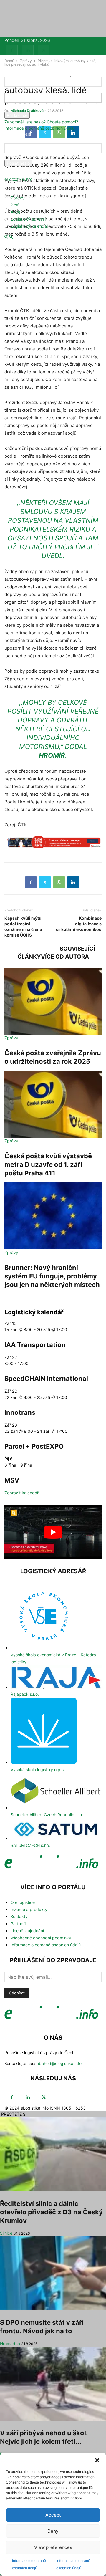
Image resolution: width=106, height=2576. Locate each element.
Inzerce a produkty (29, 1909)
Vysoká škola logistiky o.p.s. (38, 1770)
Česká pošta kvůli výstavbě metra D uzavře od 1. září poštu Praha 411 (48, 1164)
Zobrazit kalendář (21, 1493)
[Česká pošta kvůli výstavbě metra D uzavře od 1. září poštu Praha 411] (53, 1104)
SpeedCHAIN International (46, 1379)
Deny (53, 2531)
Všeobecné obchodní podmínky (41, 1938)
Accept (53, 2515)
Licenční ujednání (27, 1931)
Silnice (6, 2233)
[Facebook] (12, 51)
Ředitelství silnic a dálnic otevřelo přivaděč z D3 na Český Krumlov (51, 2212)
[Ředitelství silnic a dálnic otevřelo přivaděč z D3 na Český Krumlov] (53, 2154)
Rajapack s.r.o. (25, 1694)
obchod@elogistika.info (59, 2063)
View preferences (53, 2547)
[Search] (11, 237)
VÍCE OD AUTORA (65, 957)
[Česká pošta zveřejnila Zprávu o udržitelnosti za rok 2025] (53, 1001)
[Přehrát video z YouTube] (53, 1532)
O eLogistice (23, 1902)
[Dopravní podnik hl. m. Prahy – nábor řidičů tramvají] (53, 846)
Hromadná (10, 2343)
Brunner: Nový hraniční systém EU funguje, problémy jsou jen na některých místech (52, 1276)
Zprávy (18, 198)
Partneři (18, 1924)
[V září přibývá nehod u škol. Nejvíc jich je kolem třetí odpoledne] (53, 2384)
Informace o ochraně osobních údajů (39, 128)
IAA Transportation (35, 1345)
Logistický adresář (28, 219)
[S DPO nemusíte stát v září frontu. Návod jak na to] (53, 2273)
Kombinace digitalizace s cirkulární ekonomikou (79, 924)
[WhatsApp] (59, 882)
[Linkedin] (28, 51)
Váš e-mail (14, 157)
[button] (97, 2460)
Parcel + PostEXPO (34, 1446)
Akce (15, 212)
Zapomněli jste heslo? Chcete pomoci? (41, 122)
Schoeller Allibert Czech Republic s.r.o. (48, 1815)
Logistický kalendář (29, 226)
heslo (9, 109)
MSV (12, 1480)
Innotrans (20, 1412)
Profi (15, 205)
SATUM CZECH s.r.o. (30, 1845)
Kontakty (19, 1916)
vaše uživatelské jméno (27, 90)
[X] (44, 51)
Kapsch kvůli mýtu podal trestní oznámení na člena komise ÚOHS (23, 927)
